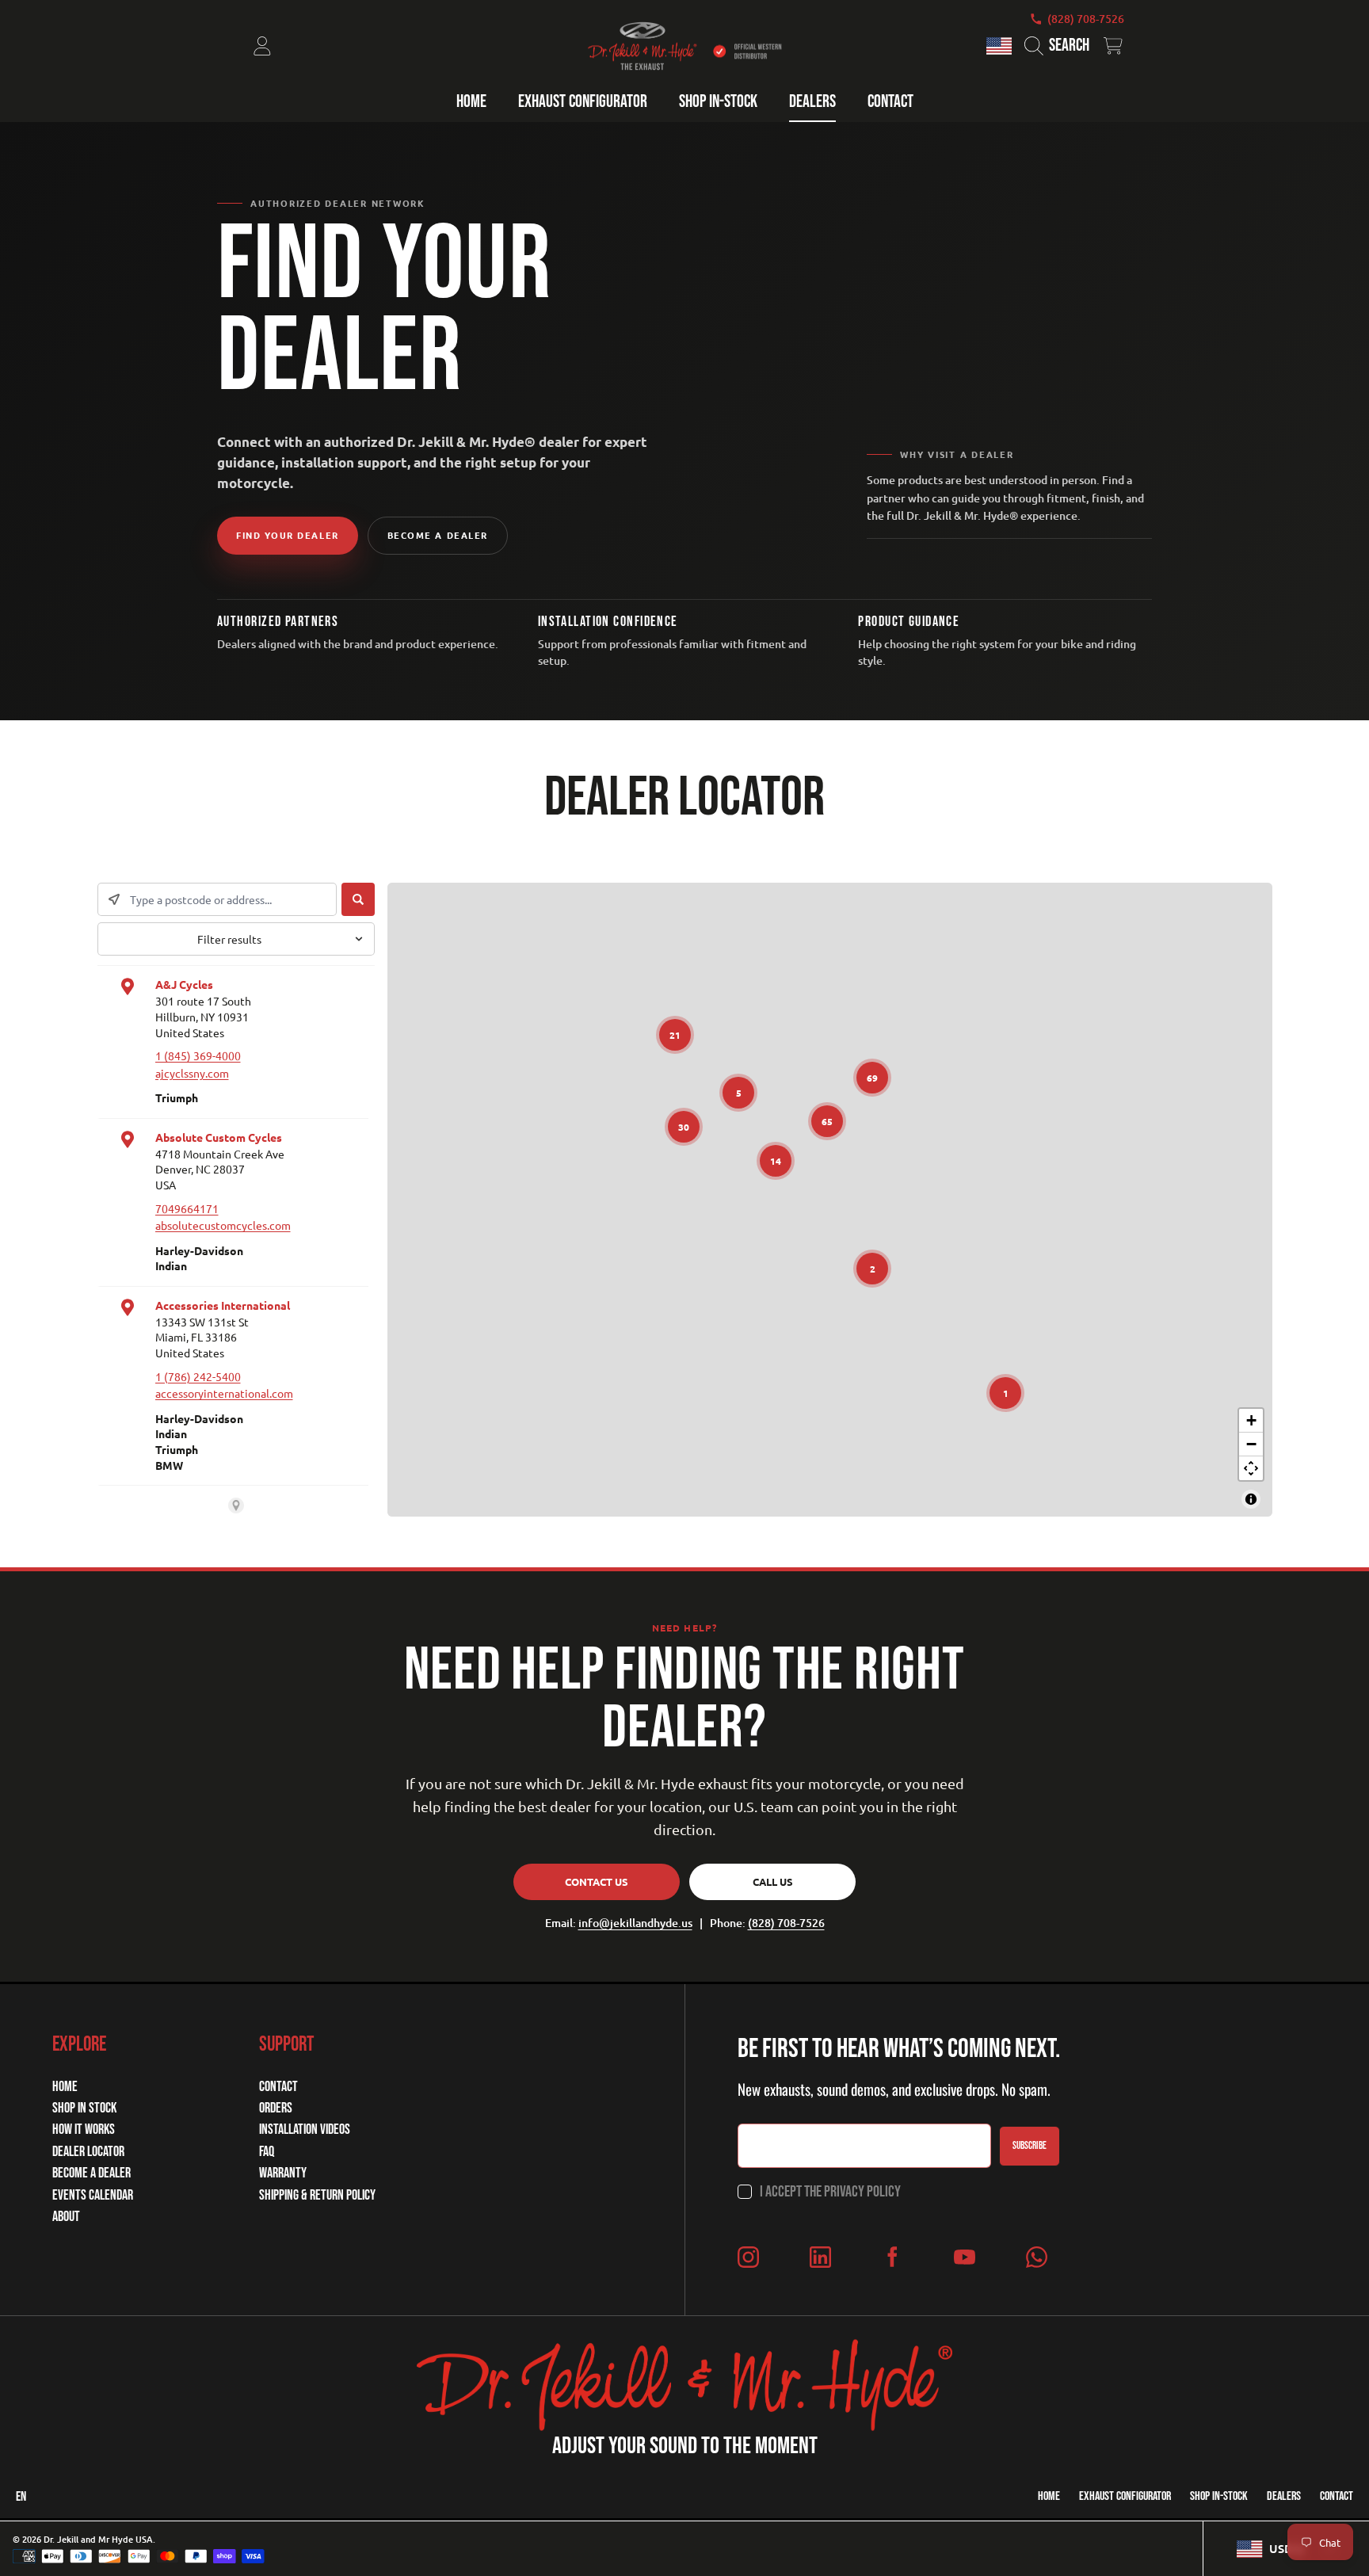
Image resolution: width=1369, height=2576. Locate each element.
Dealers (1284, 2496)
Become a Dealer (438, 535)
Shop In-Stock (1219, 2496)
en (21, 2497)
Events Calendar (93, 2195)
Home (65, 2087)
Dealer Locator (88, 2152)
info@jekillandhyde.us (635, 1923)
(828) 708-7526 (1086, 19)
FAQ (267, 2152)
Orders (276, 2108)
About (66, 2217)
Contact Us (597, 1881)
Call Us (773, 1881)
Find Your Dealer (288, 535)
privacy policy (862, 2192)
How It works (84, 2129)
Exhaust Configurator (1125, 2496)
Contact (278, 2087)
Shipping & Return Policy (317, 2195)
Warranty (283, 2173)
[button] (1060, 46)
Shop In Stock (84, 2108)
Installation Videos (305, 2129)
